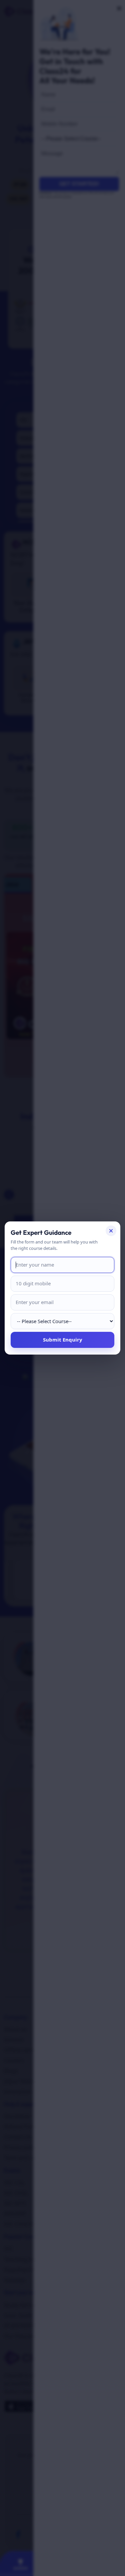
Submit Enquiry (63, 1340)
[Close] (111, 1231)
